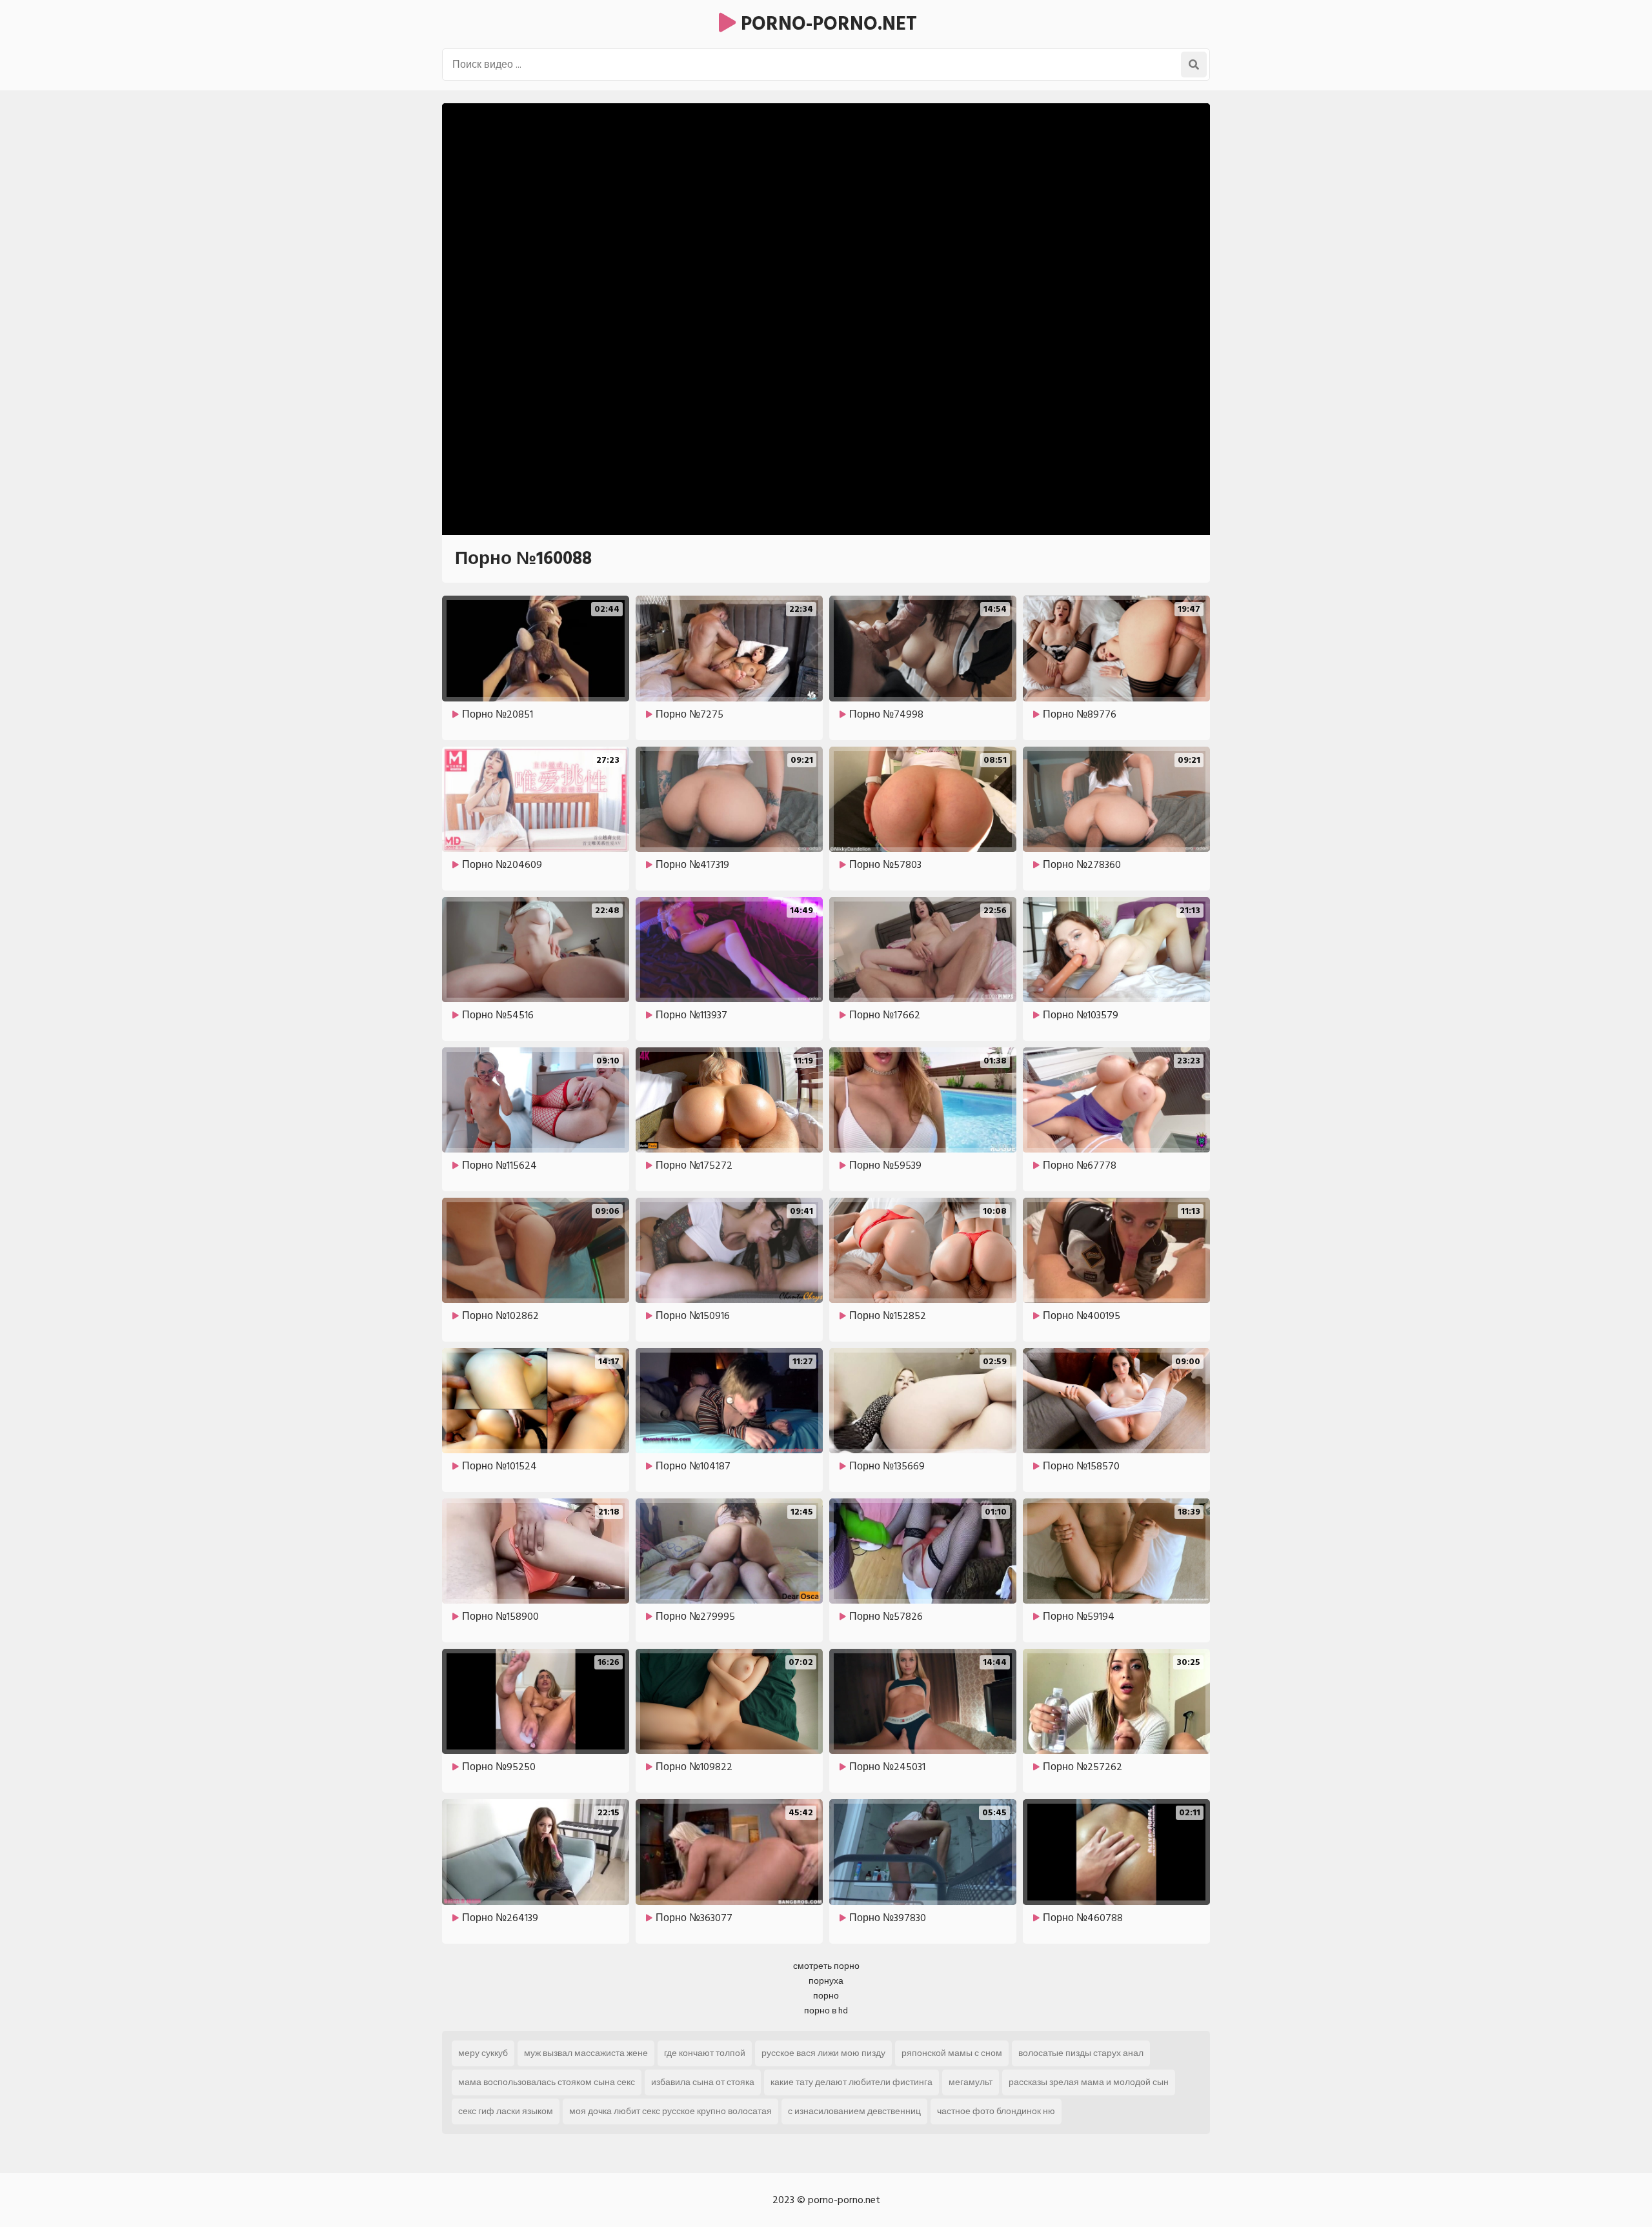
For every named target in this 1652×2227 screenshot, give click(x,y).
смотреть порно (826, 1966)
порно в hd (826, 2010)
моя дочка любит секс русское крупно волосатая (670, 2111)
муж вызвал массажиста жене (586, 2053)
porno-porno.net (826, 24)
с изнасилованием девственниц (854, 2111)
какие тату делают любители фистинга (851, 2082)
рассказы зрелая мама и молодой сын (1089, 2082)
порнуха (826, 1981)
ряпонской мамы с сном (952, 2053)
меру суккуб (483, 2053)
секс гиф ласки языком (506, 2111)
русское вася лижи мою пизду (823, 2053)
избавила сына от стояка (703, 2082)
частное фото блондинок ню (996, 2111)
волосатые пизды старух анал (1081, 2053)
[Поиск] (1194, 65)
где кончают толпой (705, 2053)
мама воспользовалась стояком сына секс (547, 2082)
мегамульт (971, 2082)
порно (826, 1996)
